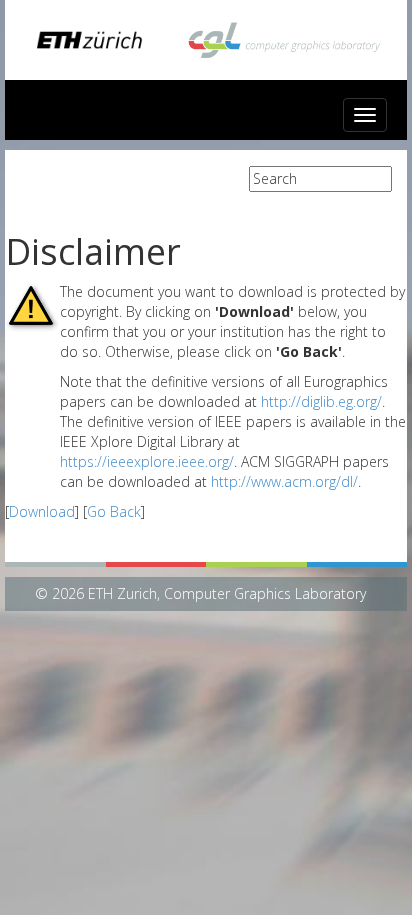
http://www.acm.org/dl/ (284, 481)
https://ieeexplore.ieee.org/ (147, 461)
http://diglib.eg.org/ (321, 401)
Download (42, 511)
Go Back (114, 511)
